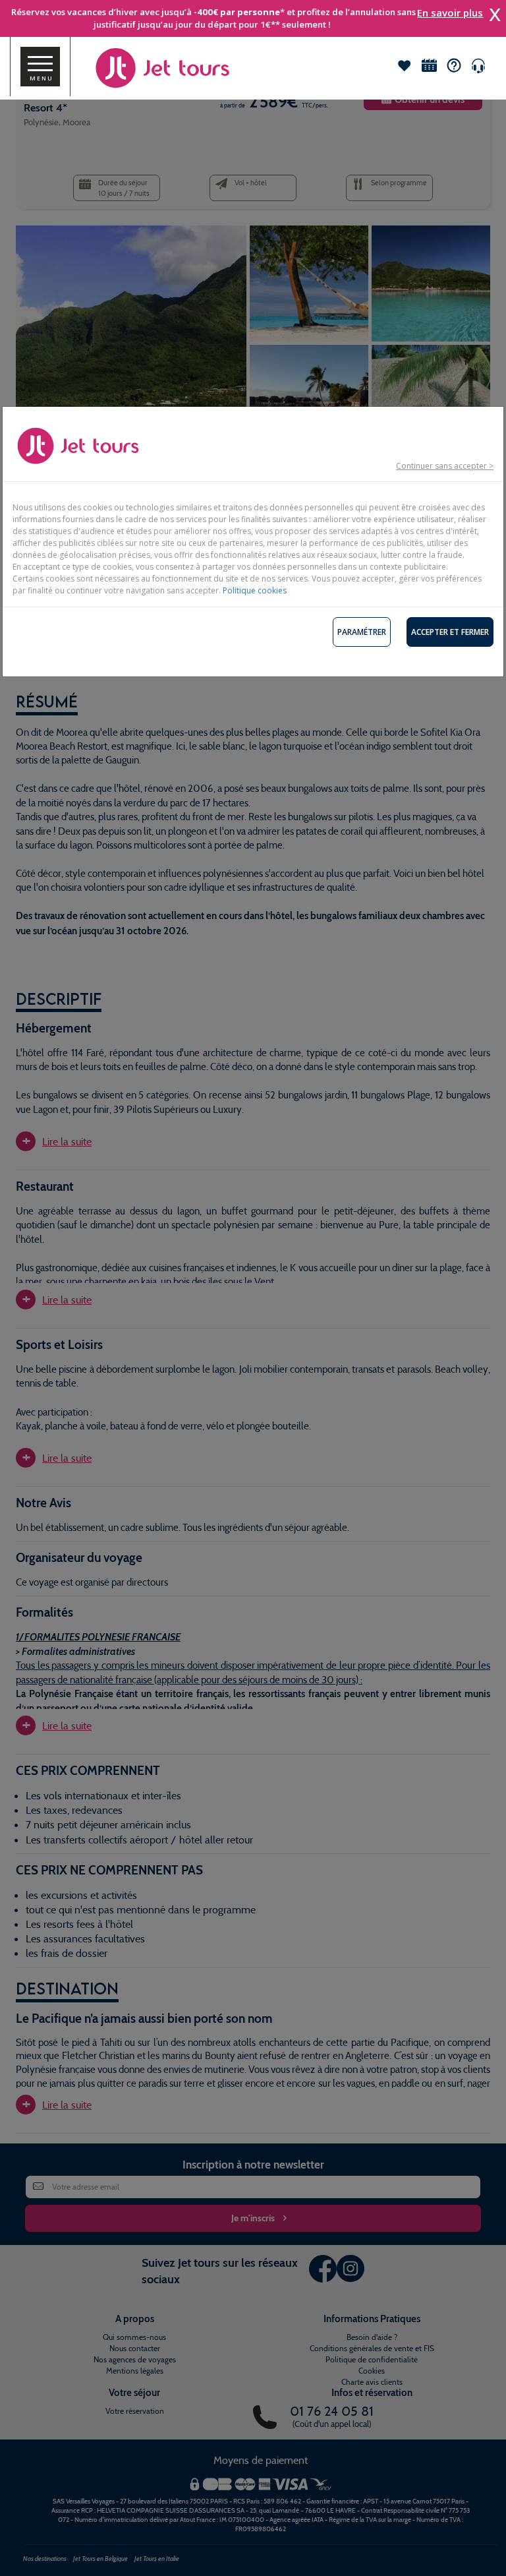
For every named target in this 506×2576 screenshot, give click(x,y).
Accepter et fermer (450, 632)
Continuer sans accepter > (445, 466)
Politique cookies (255, 590)
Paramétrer (362, 632)
